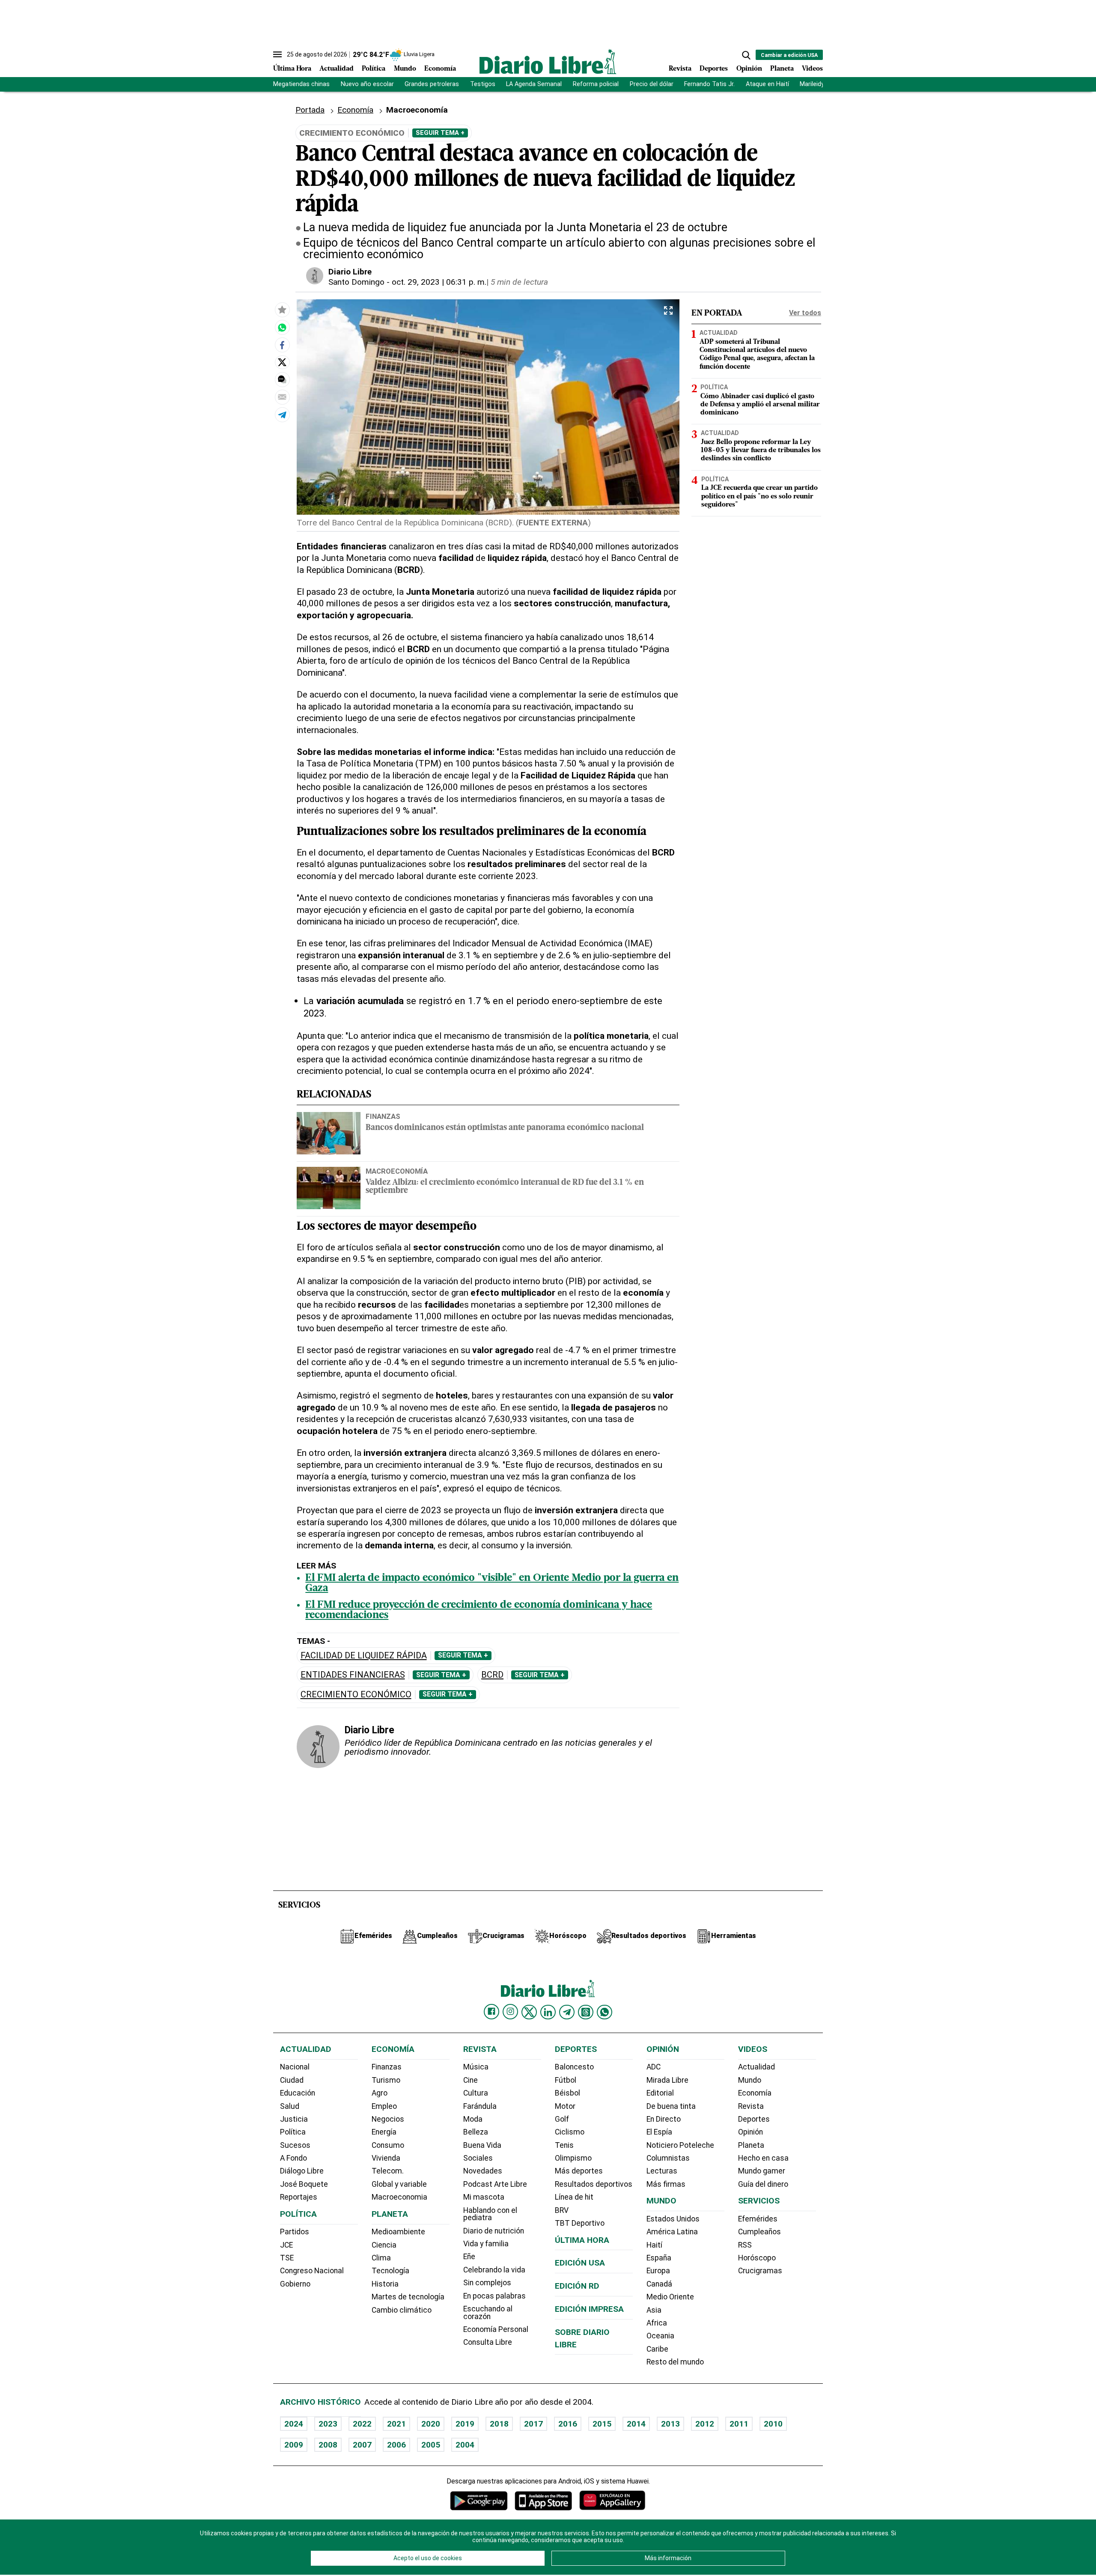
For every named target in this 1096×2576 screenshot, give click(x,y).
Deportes (714, 69)
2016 (568, 2424)
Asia (654, 2310)
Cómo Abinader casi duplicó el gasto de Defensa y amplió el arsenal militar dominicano (760, 405)
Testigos (483, 84)
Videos (812, 69)
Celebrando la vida (494, 2270)
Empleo (384, 2106)
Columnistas (668, 2158)
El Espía (659, 2132)
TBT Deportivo (580, 2223)
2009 (294, 2445)
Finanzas (383, 1116)
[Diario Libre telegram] (567, 2012)
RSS (745, 2245)
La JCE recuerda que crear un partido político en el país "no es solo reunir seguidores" (759, 496)
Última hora (582, 2240)
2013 (670, 2424)
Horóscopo (757, 2258)
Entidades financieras (353, 1675)
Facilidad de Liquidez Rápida (364, 1656)
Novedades (483, 2171)
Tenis (564, 2145)
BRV (562, 2210)
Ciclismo (570, 2132)
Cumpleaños (759, 2232)
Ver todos (805, 313)
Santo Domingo (356, 282)
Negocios (388, 2119)
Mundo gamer (762, 2171)
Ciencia (384, 2245)
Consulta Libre (488, 2342)
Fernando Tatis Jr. (709, 84)
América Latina (672, 2232)
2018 (499, 2424)
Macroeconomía (397, 1171)
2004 (465, 2445)
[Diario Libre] (548, 61)
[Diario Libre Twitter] (529, 2012)
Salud (290, 2106)
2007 (362, 2445)
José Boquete (304, 2184)
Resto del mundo (675, 2362)
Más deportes (579, 2171)
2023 (328, 2424)
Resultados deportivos (594, 2184)
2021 (396, 2424)
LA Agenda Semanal (534, 84)
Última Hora (292, 69)
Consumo (388, 2145)
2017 (533, 2424)
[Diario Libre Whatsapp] (605, 2012)
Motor (565, 2106)
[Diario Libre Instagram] (510, 2012)
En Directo (664, 2119)
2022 (362, 2424)
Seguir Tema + (440, 133)
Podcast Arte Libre (495, 2184)
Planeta (782, 69)
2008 (328, 2445)
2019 (465, 2424)
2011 (739, 2424)
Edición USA (580, 2263)
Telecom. (388, 2171)
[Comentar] (282, 379)
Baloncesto (574, 2067)
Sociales (478, 2158)
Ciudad (292, 2080)
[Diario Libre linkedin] (548, 2012)
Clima (381, 2258)
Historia (385, 2284)
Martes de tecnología (408, 2297)
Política (374, 69)
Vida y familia (486, 2244)
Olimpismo (573, 2158)
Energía (384, 2132)
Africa (657, 2323)
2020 (431, 2424)
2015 (602, 2424)
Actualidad (337, 69)
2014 (636, 2424)
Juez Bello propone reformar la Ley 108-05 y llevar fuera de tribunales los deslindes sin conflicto (761, 450)
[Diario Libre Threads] (586, 2012)
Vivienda (386, 2158)
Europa (658, 2271)
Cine (471, 2080)
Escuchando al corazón (488, 2313)
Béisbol (567, 2093)
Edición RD (577, 2286)
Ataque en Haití (767, 84)
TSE (287, 2258)
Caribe (657, 2349)
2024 (294, 2424)
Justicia (294, 2119)
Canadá (659, 2284)
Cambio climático (402, 2310)
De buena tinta (671, 2106)
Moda (473, 2119)
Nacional (295, 2067)
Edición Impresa (589, 2309)
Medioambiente (398, 2232)
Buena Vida (482, 2145)
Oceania (660, 2336)
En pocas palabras (494, 2296)
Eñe (469, 2257)
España (659, 2258)
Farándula (480, 2106)
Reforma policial (596, 84)
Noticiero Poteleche (680, 2145)
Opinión (749, 69)
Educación (298, 2093)
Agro (380, 2093)
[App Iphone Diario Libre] (543, 2500)
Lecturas (662, 2171)
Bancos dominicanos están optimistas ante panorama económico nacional (505, 1128)
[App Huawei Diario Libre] (612, 2500)
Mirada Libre (667, 2080)
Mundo (405, 69)
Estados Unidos (673, 2219)
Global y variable (399, 2184)
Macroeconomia (399, 2197)
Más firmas (666, 2184)
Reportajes (299, 2197)
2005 (431, 2445)
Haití (654, 2245)
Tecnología (390, 2271)
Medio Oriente (670, 2297)
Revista (680, 69)
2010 (773, 2424)
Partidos (295, 2232)
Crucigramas (760, 2271)
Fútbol (566, 2080)
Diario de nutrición (494, 2231)
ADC (654, 2067)
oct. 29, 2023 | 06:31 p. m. (439, 282)
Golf (562, 2119)
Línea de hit (574, 2197)
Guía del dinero (763, 2184)
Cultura (476, 2093)
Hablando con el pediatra (490, 2214)
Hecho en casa (763, 2158)
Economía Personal (496, 2329)
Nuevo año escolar (367, 84)
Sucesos (295, 2145)
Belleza (476, 2132)
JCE (286, 2245)
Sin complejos (487, 2283)
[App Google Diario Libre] (479, 2500)
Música (476, 2067)
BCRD (492, 1675)
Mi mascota (484, 2197)
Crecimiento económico (356, 1695)
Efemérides (758, 2219)
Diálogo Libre (302, 2171)
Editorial (660, 2093)
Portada (310, 110)
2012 (705, 2424)
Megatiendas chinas (301, 84)
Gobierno (295, 2284)
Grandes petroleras (432, 84)
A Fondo (293, 2158)
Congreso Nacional (312, 2271)
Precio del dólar (652, 84)
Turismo (386, 2080)
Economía (440, 69)
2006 (396, 2445)
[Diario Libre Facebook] (491, 2012)
